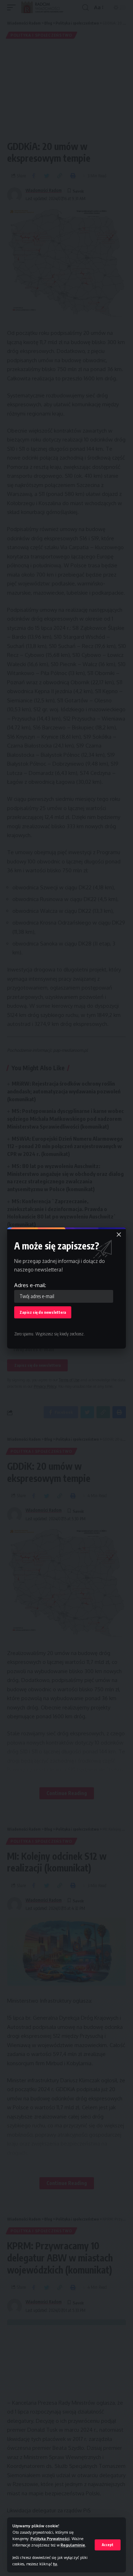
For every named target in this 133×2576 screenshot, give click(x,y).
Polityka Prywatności (50, 2538)
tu (55, 2564)
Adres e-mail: (30, 1285)
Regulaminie (73, 2545)
